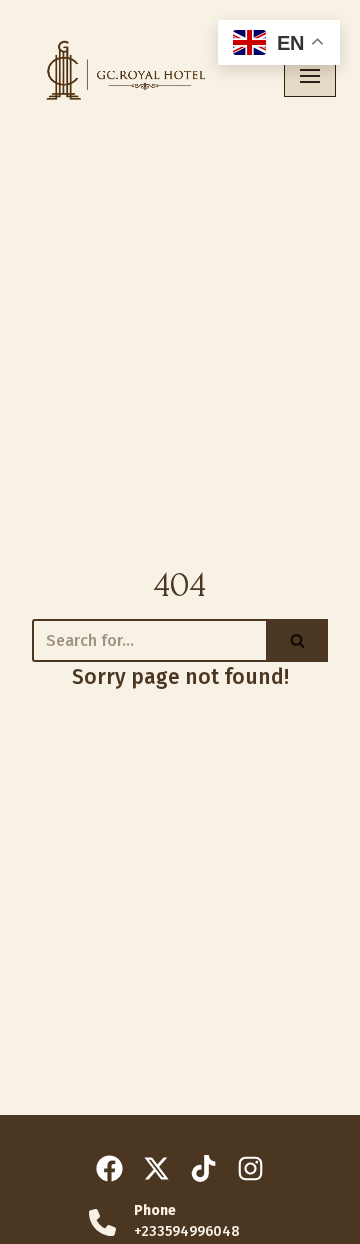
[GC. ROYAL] (120, 75)
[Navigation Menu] (310, 76)
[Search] (297, 640)
